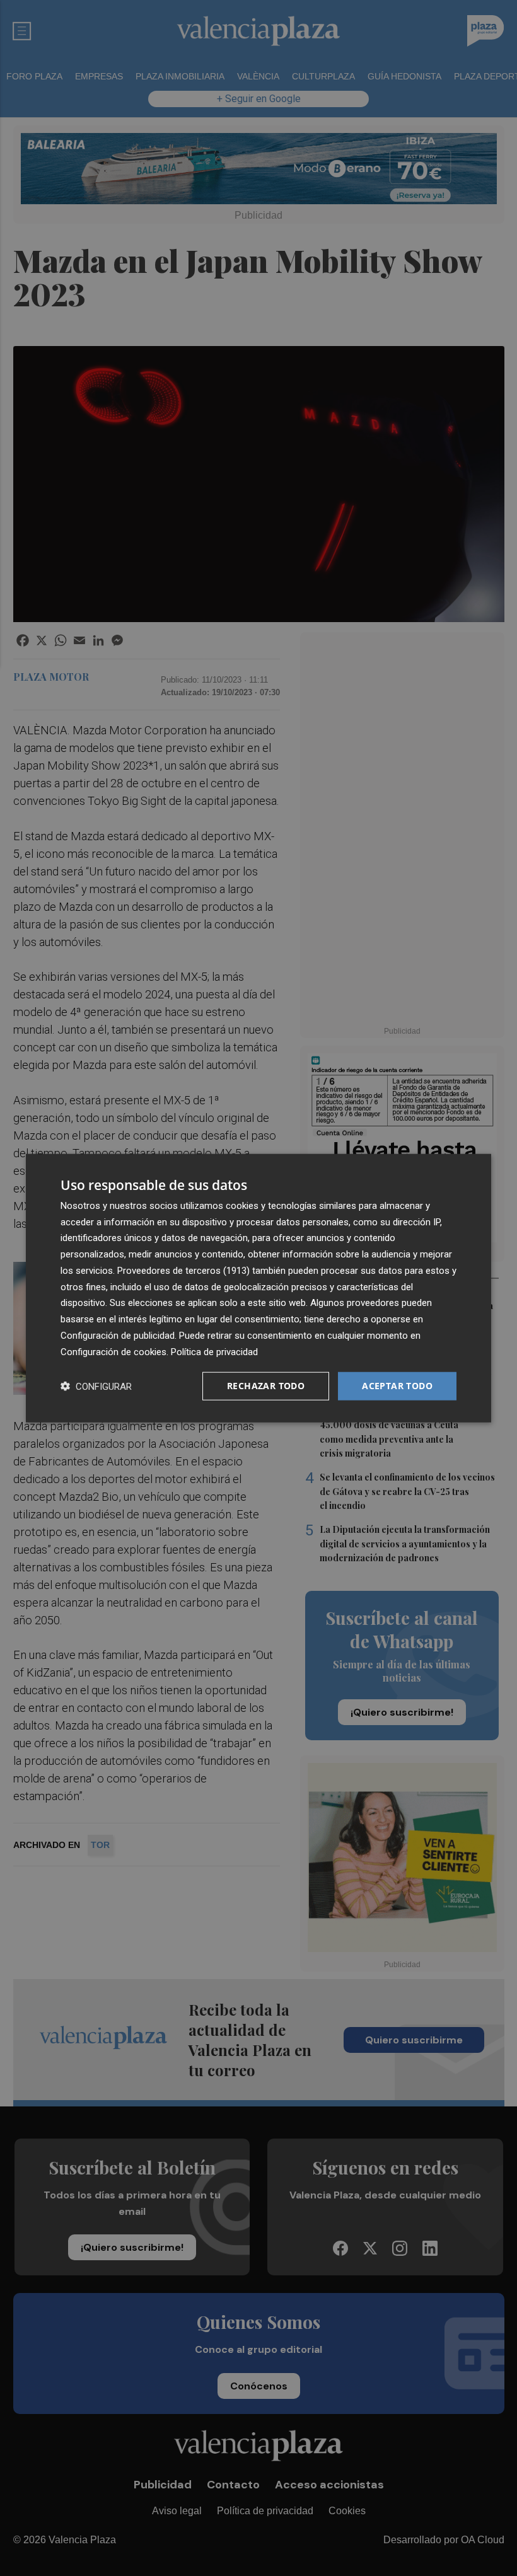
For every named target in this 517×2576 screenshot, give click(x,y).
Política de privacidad (214, 1351)
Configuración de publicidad (118, 1336)
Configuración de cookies (113, 1351)
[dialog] (258, 1288)
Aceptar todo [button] (397, 1386)
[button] (96, 1386)
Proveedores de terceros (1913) (183, 1271)
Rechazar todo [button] (266, 1386)
